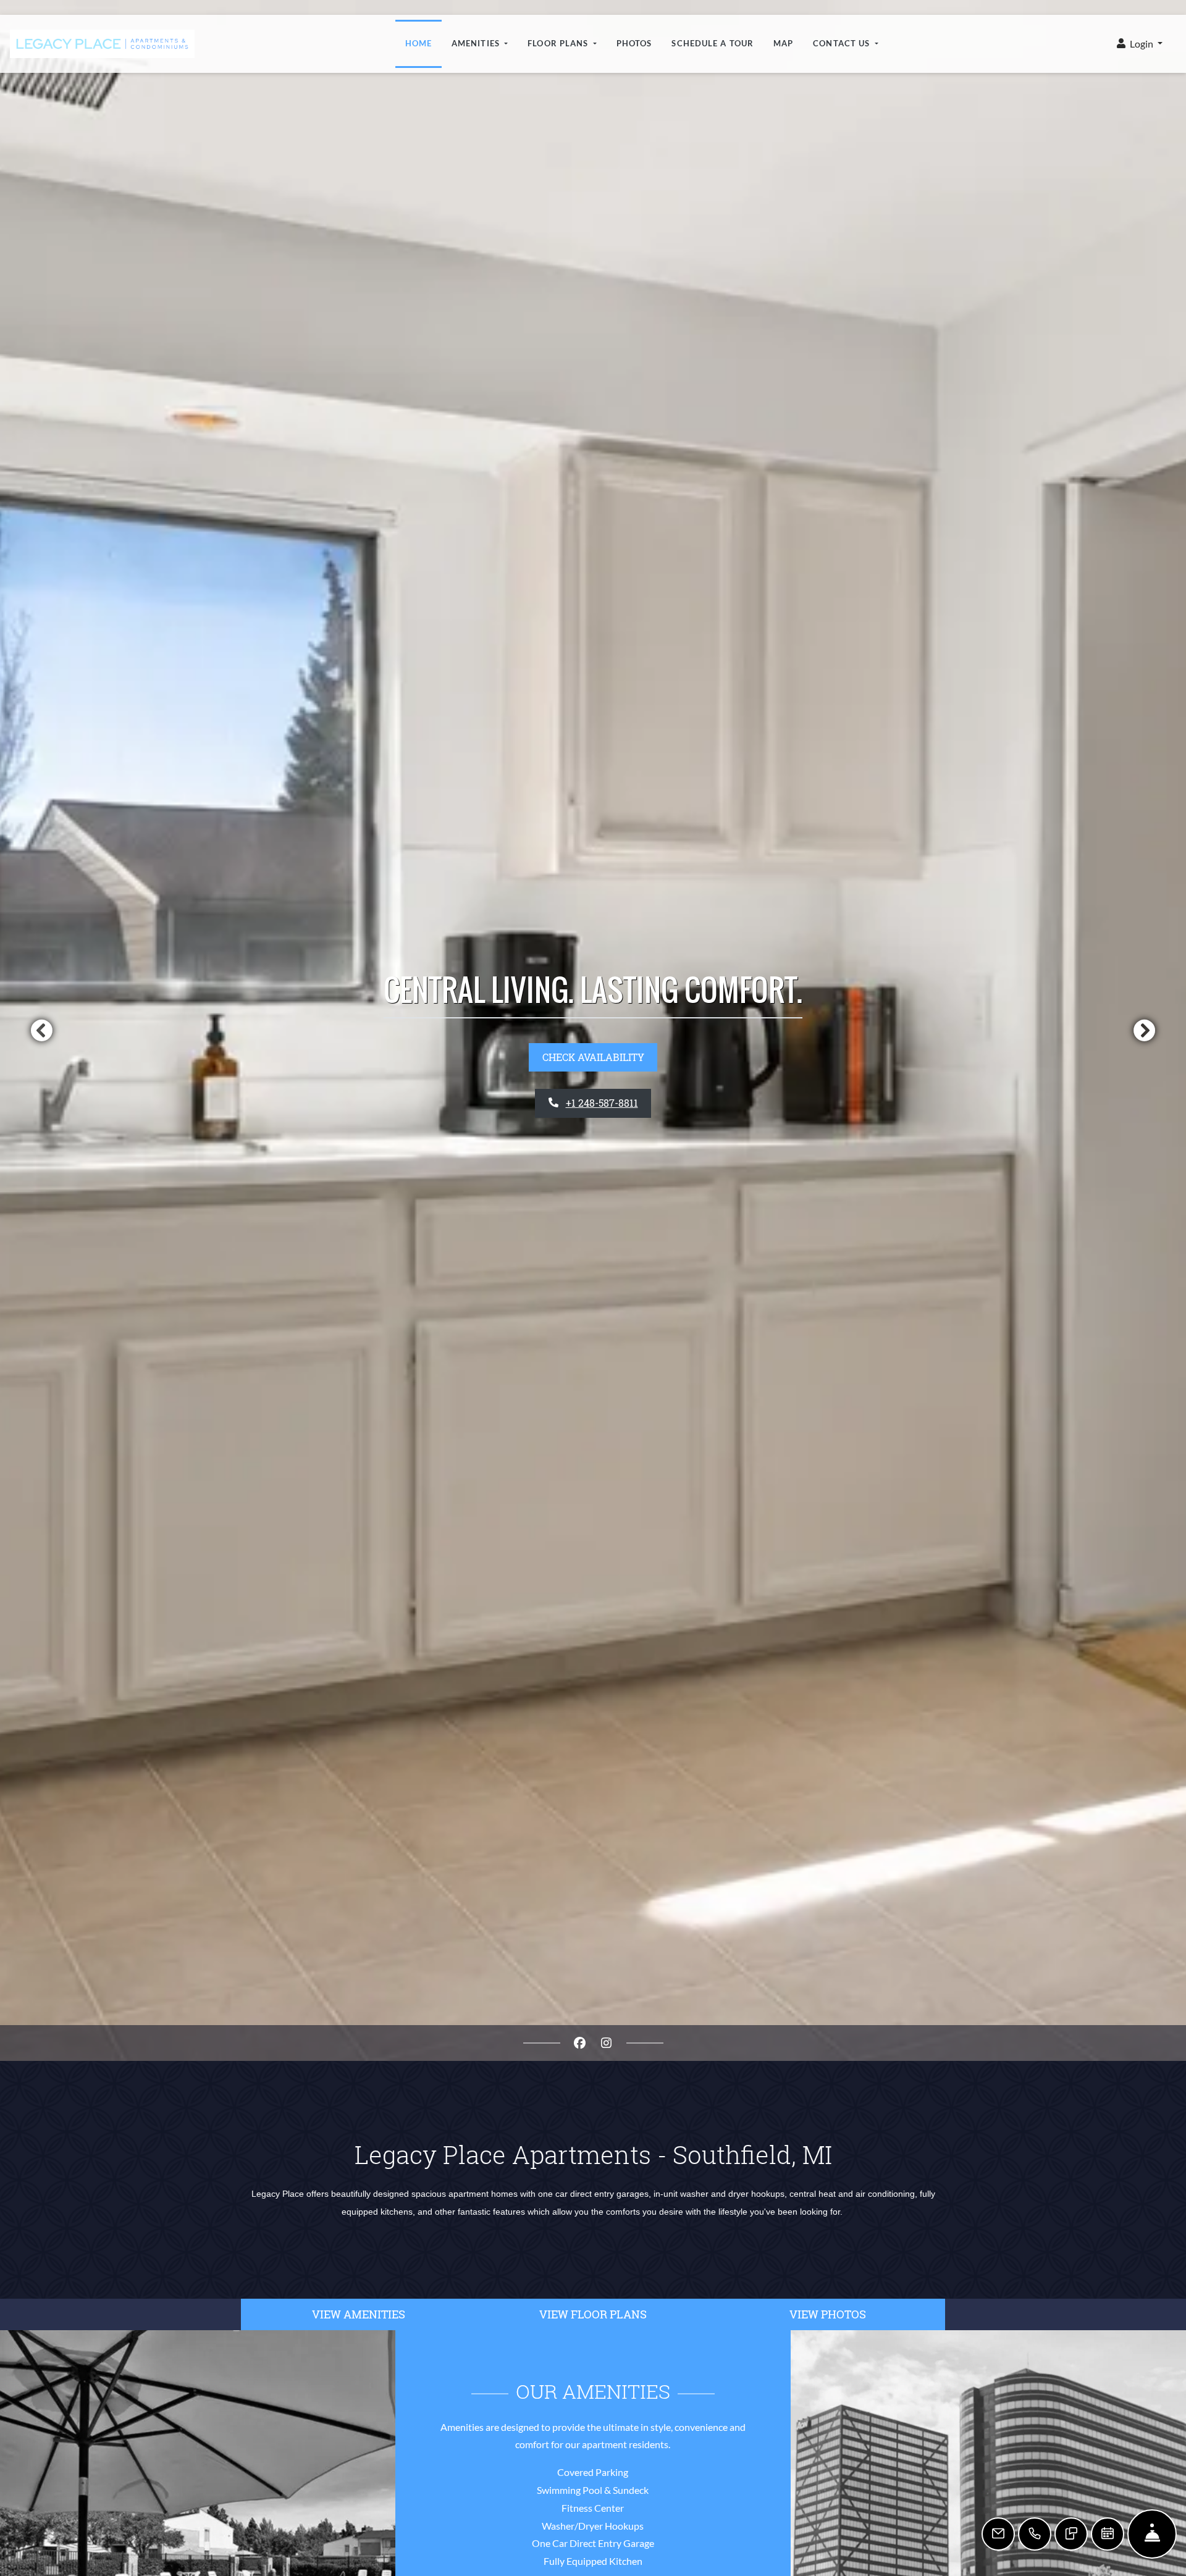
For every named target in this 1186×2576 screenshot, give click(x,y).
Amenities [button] (477, 43)
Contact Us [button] (843, 43)
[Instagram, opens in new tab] (607, 2043)
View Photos (828, 2314)
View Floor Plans (593, 2314)
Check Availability (593, 1057)
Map (783, 43)
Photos (634, 43)
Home (418, 43)
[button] (1140, 44)
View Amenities (359, 2314)
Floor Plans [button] (559, 43)
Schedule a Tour (713, 43)
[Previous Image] (41, 1030)
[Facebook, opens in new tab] (580, 2043)
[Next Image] (1145, 1030)
